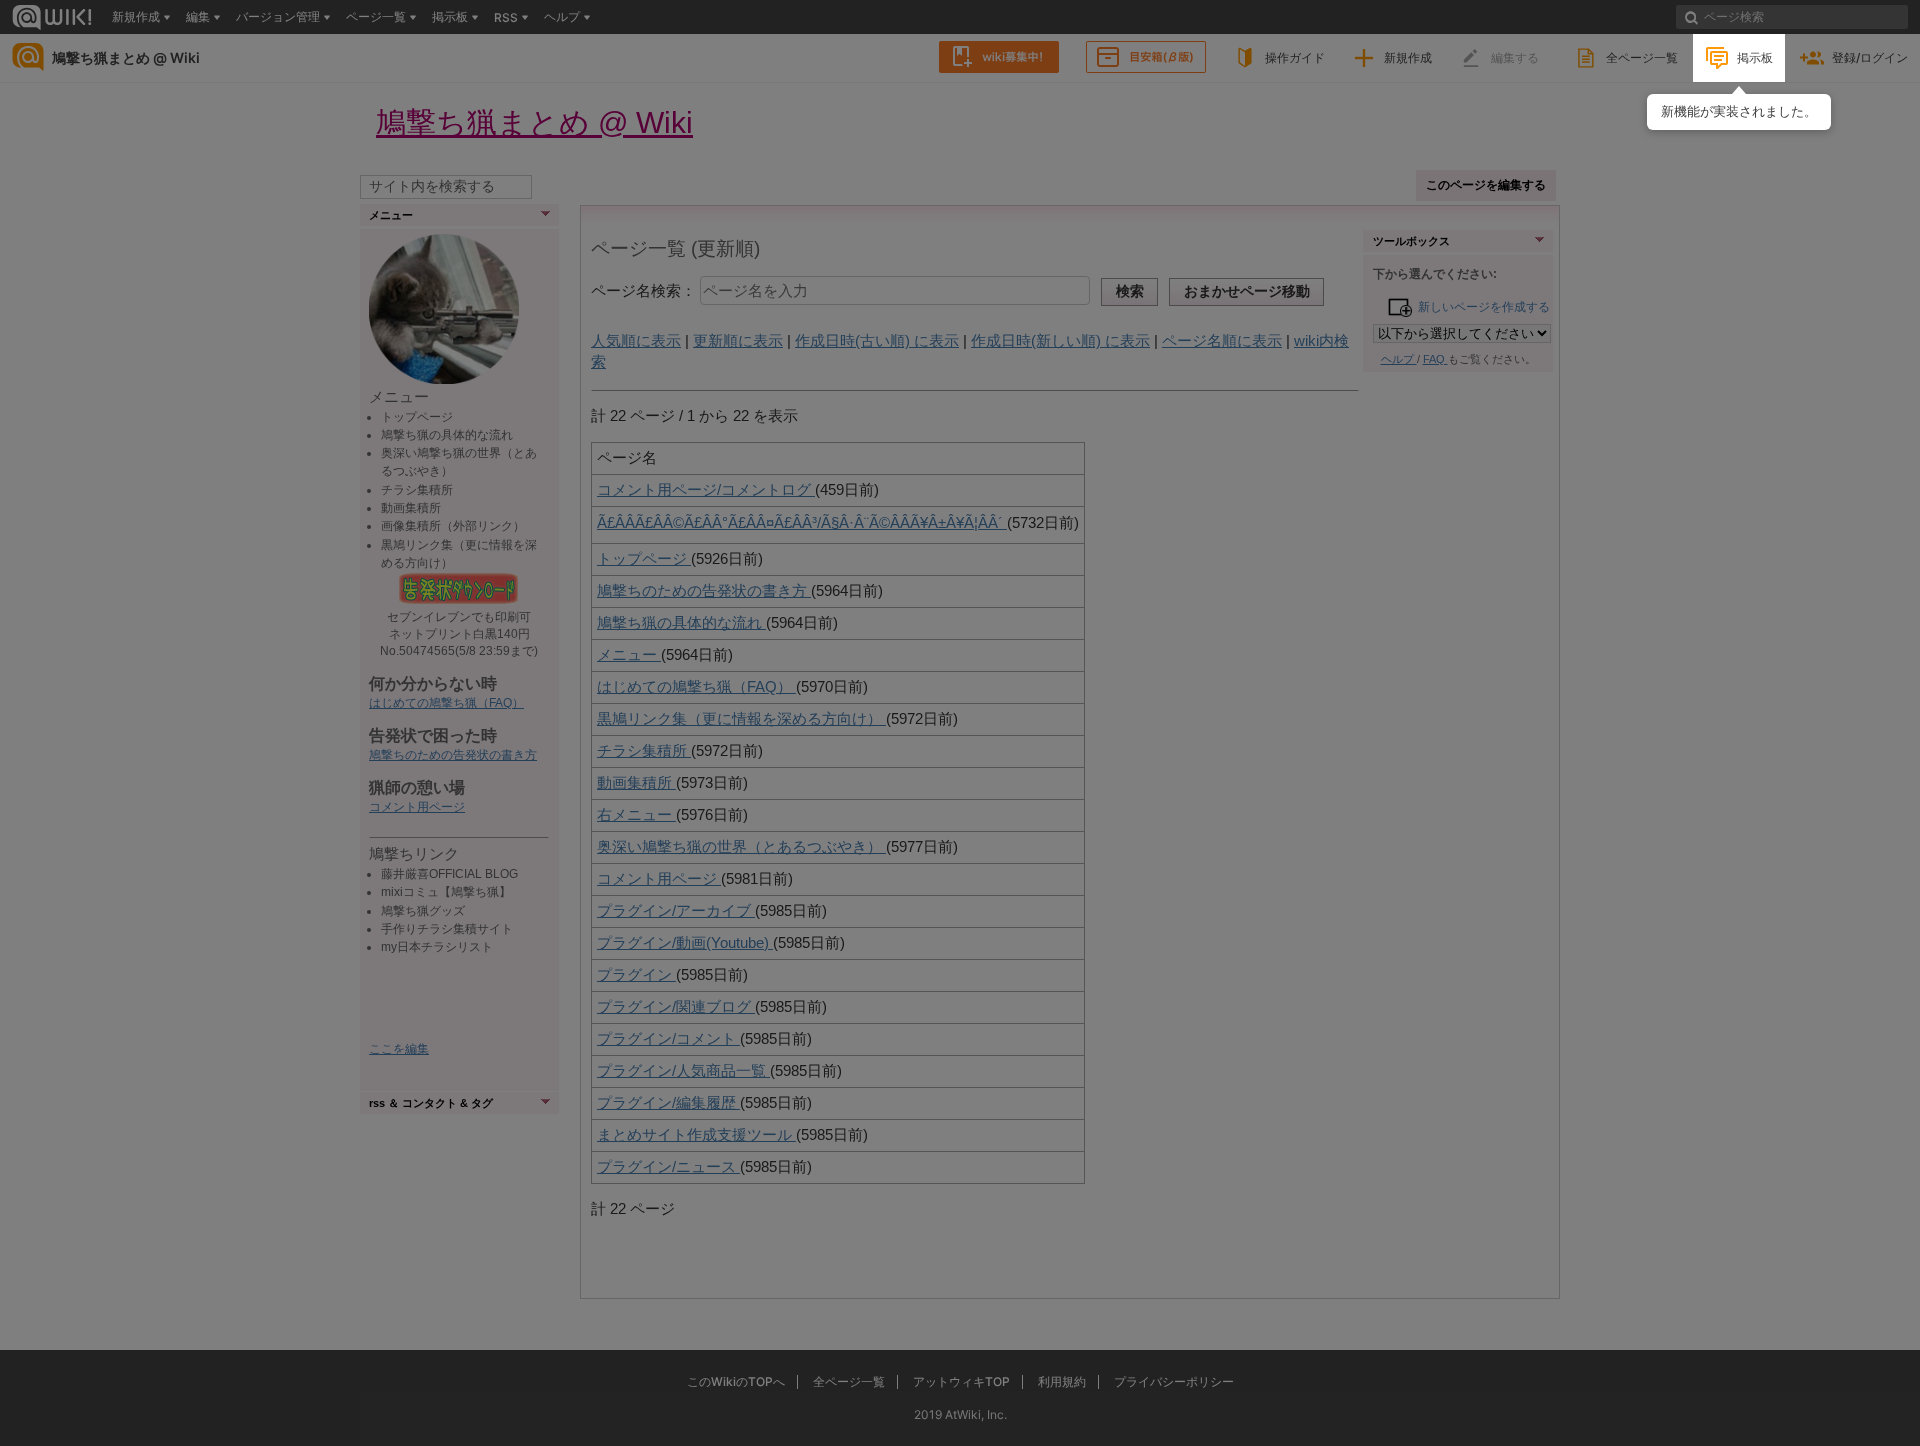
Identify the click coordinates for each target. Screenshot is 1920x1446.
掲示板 (1755, 57)
